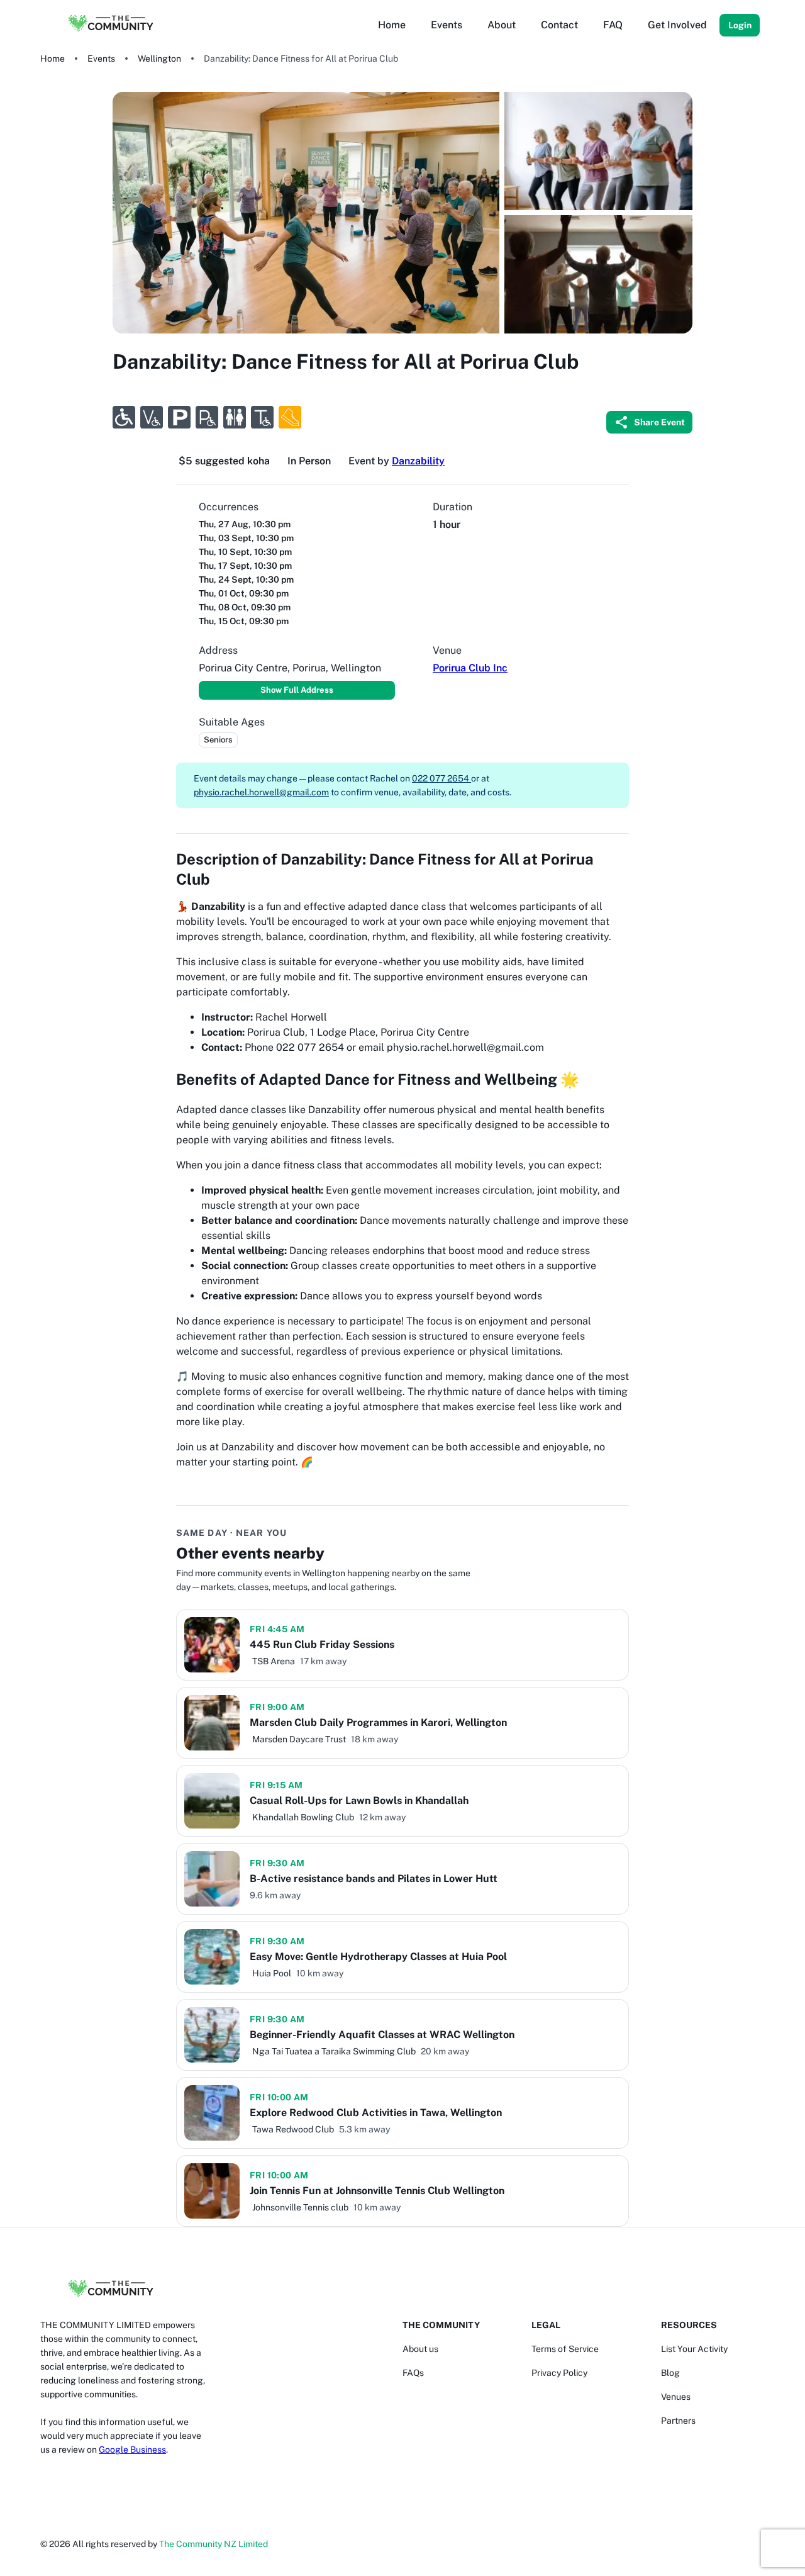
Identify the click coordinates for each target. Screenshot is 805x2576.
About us (420, 2349)
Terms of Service (565, 2349)
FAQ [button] (613, 25)
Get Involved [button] (677, 25)
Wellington (159, 59)
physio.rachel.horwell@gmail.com (261, 792)
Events (101, 59)
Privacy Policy (559, 2373)
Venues (676, 2397)
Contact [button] (559, 25)
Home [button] (392, 25)
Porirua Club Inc (470, 668)
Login (740, 25)
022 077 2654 (441, 778)
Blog (670, 2373)
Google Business (132, 2450)
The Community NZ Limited (214, 2544)
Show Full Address (297, 690)
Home (53, 59)
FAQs (413, 2373)
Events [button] (447, 25)
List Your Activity (694, 2349)
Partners (678, 2421)
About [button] (502, 25)
